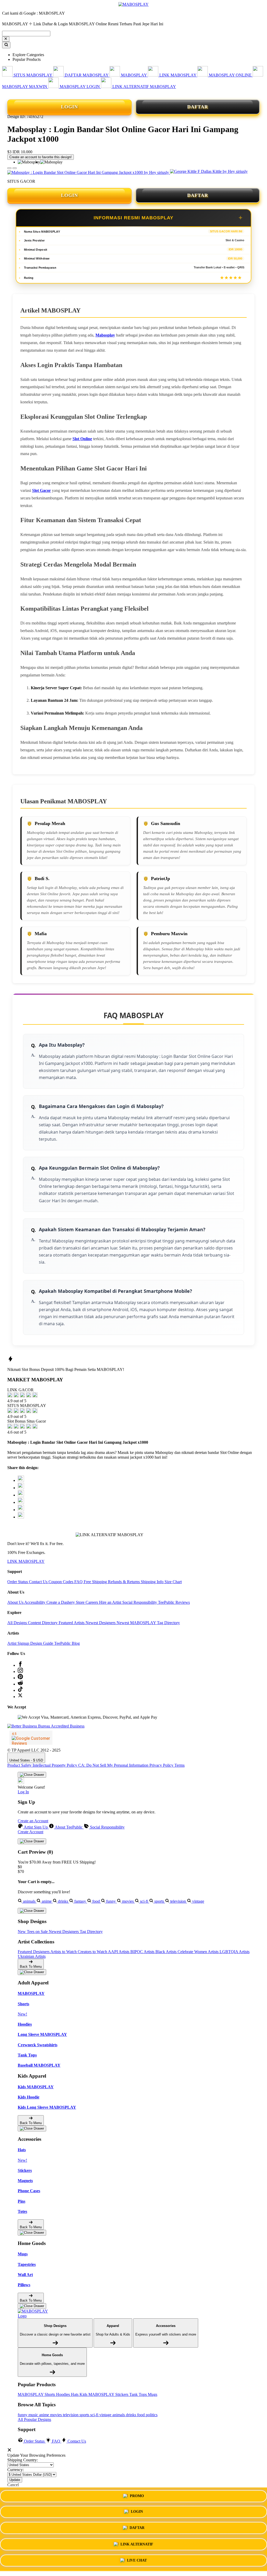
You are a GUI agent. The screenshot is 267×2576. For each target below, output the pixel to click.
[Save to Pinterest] (21, 1502)
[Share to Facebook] (21, 1488)
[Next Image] (9, 168)
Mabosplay (105, 335)
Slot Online (82, 439)
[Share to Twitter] (21, 1480)
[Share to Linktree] (21, 1495)
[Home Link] (37, 2314)
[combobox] (26, 34)
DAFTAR (198, 107)
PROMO (137, 2497)
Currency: (16, 2470)
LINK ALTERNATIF (137, 2544)
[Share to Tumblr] (21, 1517)
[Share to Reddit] (21, 1510)
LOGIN (69, 107)
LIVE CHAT (137, 2560)
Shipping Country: (23, 2460)
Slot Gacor (41, 490)
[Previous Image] (15, 168)
